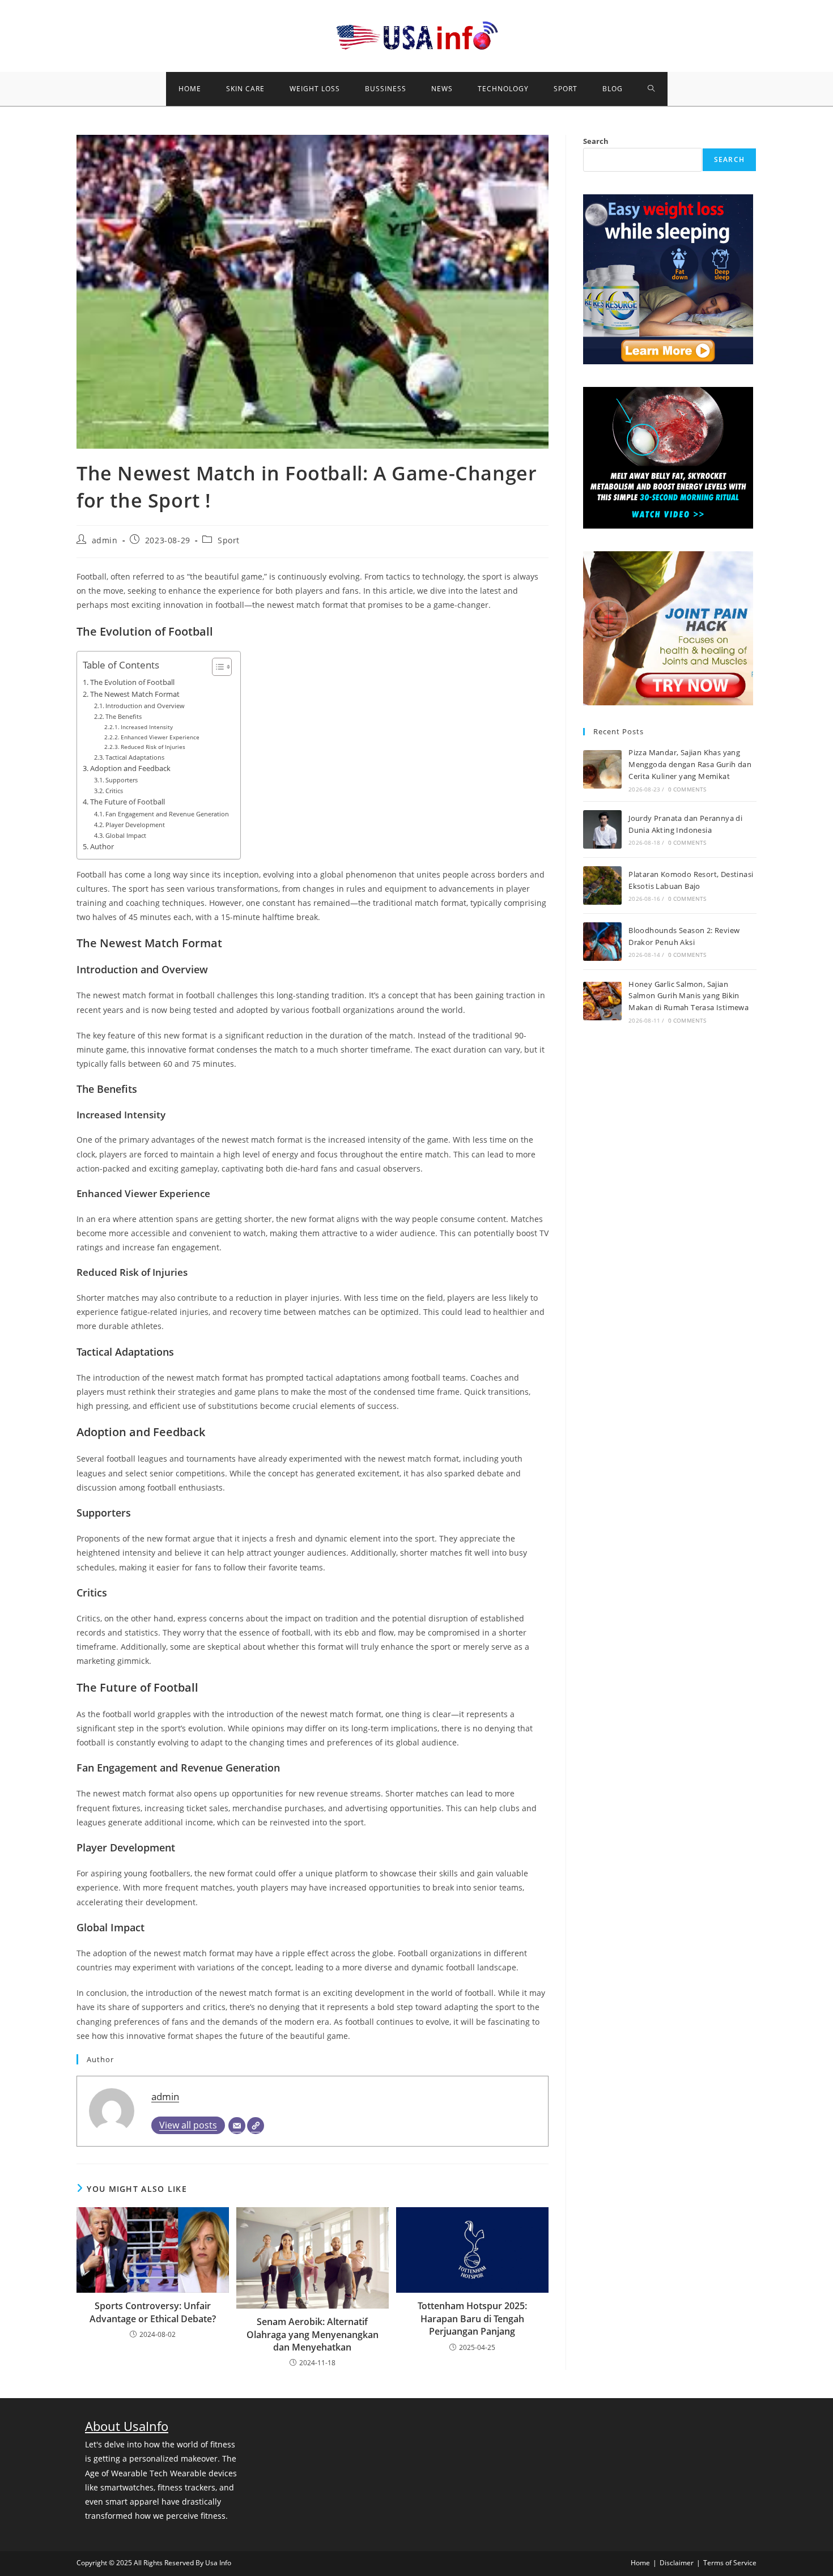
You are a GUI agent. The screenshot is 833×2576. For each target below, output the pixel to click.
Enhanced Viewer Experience (160, 737)
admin (105, 540)
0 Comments (687, 789)
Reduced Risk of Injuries (153, 747)
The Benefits (124, 716)
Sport (229, 540)
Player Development (135, 825)
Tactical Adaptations (135, 757)
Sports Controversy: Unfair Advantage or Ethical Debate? (153, 2312)
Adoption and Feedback (130, 768)
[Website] (256, 2126)
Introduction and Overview (145, 706)
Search (596, 141)
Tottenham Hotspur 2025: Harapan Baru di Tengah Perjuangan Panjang (472, 2319)
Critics (114, 791)
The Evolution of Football (132, 682)
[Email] (237, 2126)
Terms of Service (730, 2563)
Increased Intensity (147, 727)
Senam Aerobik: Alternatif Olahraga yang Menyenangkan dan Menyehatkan (313, 2334)
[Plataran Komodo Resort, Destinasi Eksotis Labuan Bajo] (602, 885)
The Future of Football (127, 802)
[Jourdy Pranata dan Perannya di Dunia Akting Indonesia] (602, 829)
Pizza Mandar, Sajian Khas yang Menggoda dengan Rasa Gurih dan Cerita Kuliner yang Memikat (690, 764)
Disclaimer (677, 2563)
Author (102, 847)
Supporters (122, 780)
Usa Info (218, 2563)
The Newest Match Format (135, 694)
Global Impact (126, 835)
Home (640, 2563)
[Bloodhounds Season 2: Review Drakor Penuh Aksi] (602, 942)
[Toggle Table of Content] (216, 667)
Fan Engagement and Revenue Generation (167, 814)
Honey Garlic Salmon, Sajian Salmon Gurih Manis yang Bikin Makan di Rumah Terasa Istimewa (688, 996)
